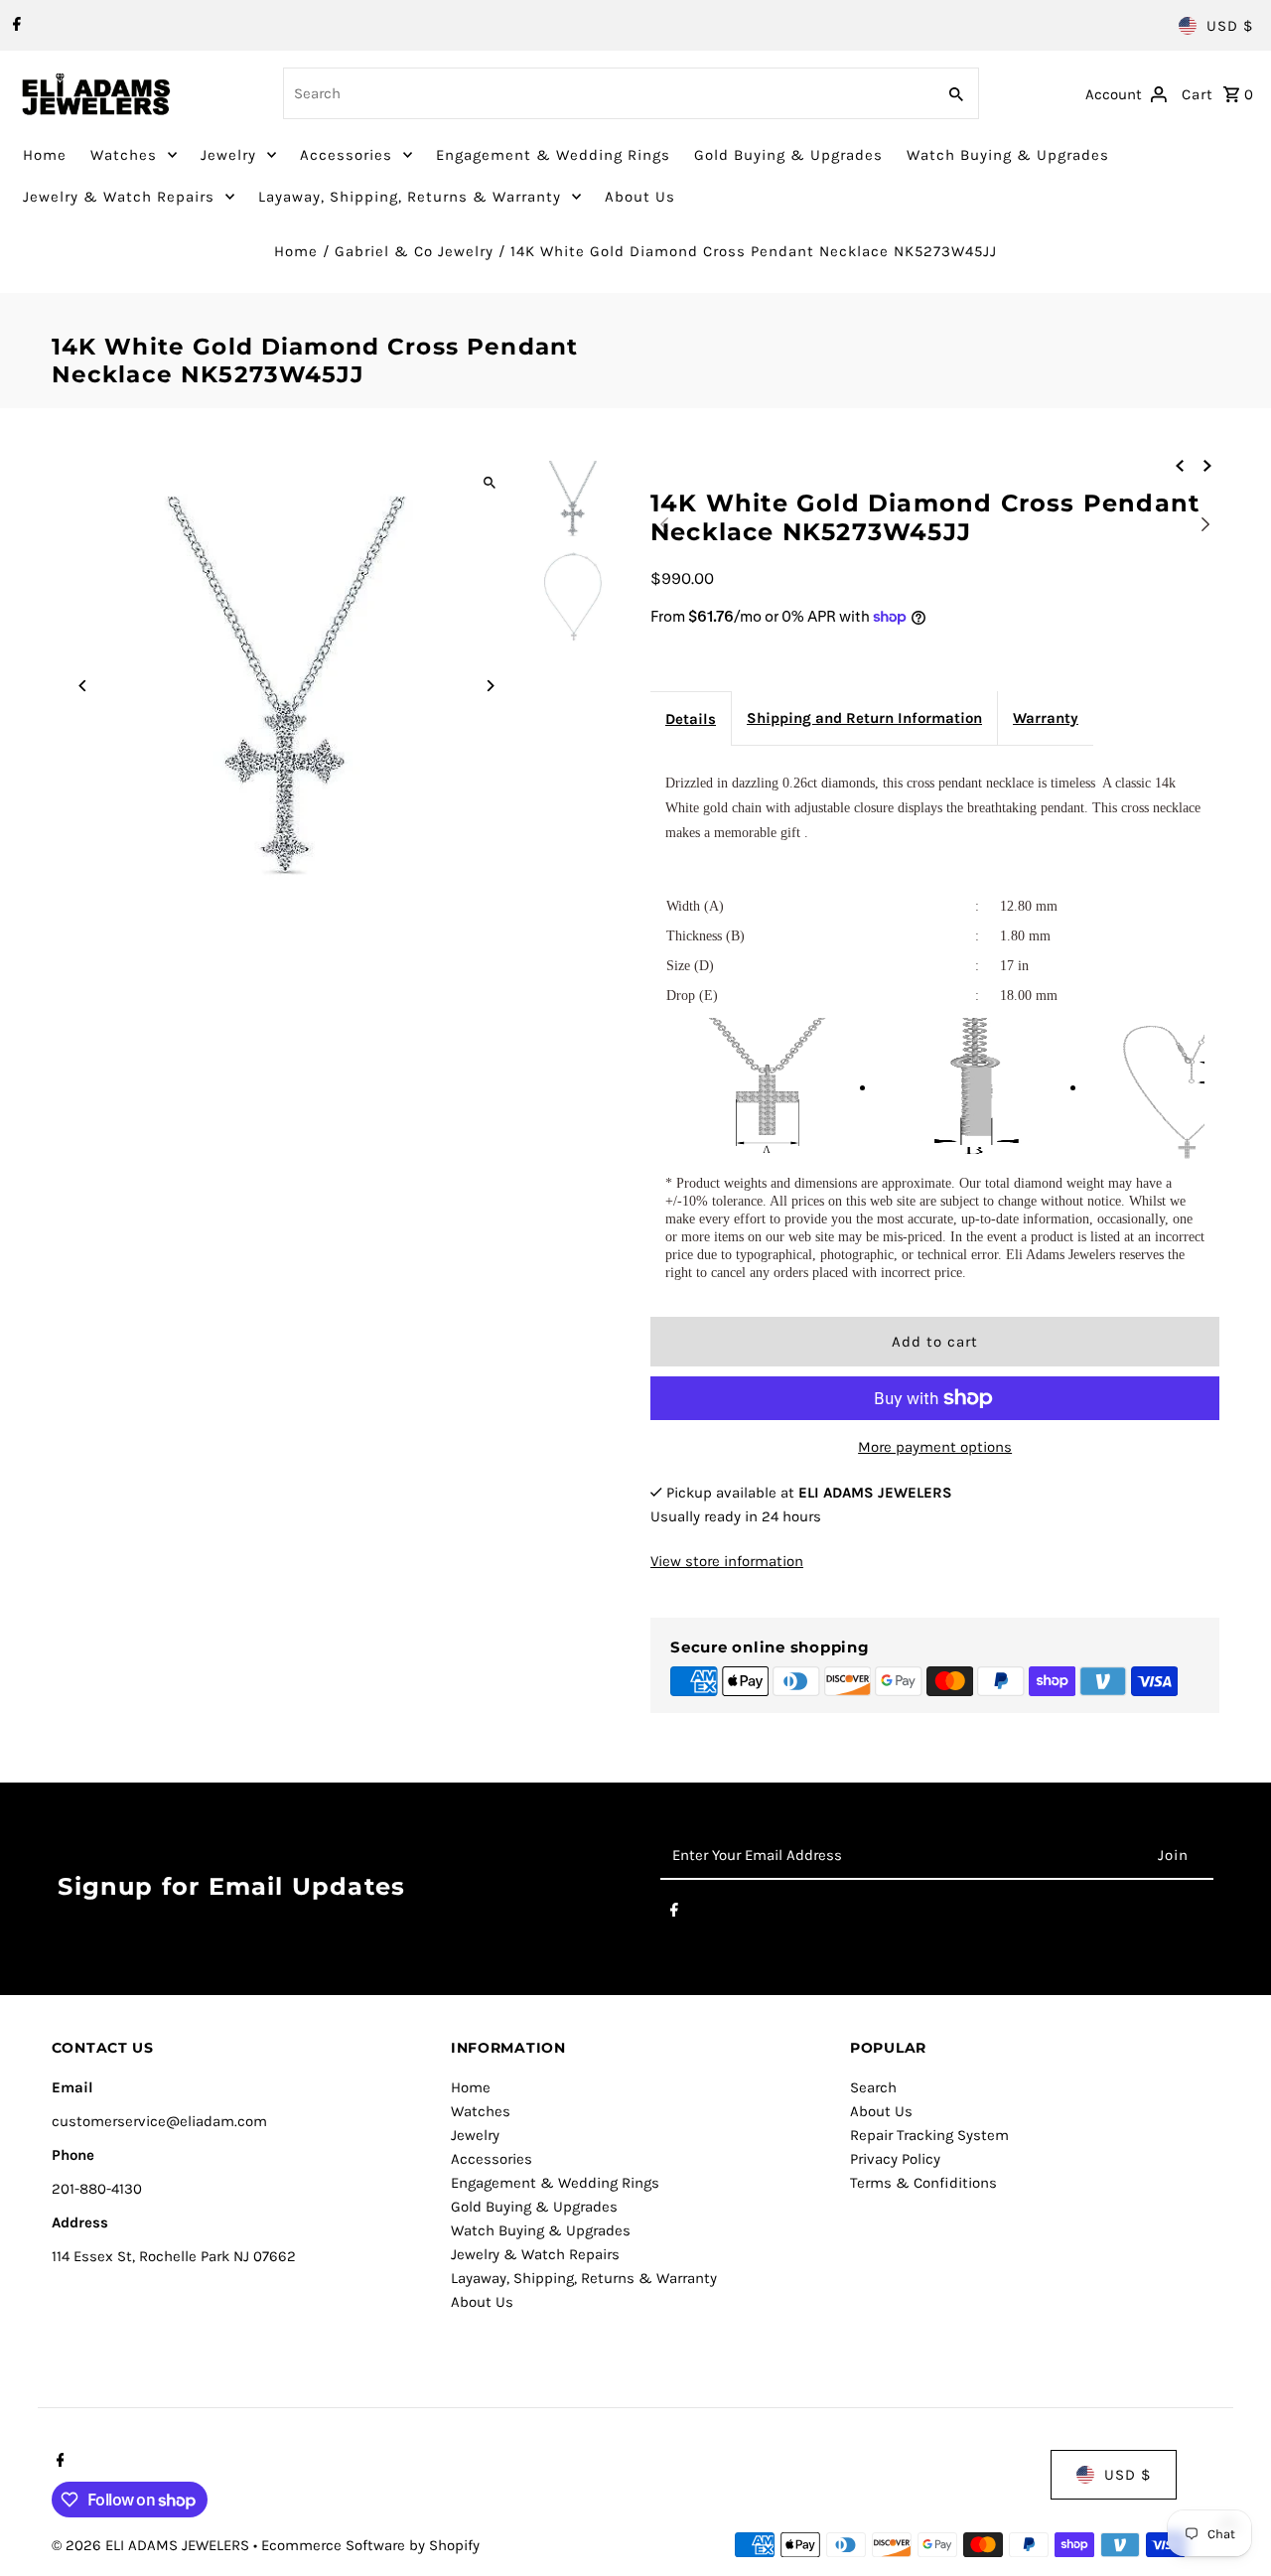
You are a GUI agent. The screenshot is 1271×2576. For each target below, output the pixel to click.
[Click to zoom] (489, 483)
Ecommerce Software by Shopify (370, 2545)
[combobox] (607, 93)
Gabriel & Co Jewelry (414, 251)
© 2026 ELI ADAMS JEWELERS (152, 2545)
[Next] (489, 686)
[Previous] (84, 686)
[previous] (1180, 465)
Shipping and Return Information (864, 718)
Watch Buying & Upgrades (1008, 155)
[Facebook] (14, 26)
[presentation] (664, 521)
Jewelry (228, 155)
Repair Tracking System (929, 2135)
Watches (124, 155)
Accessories (346, 155)
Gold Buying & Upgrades (788, 155)
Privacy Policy (895, 2159)
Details (691, 719)
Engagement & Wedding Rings (553, 155)
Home (45, 155)
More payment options (935, 1447)
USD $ (1230, 26)
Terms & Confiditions (923, 2183)
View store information (727, 1561)
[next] (1207, 465)
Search (873, 2087)
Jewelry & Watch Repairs (119, 197)
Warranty (1046, 718)
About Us (640, 197)
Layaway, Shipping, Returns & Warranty (410, 197)
